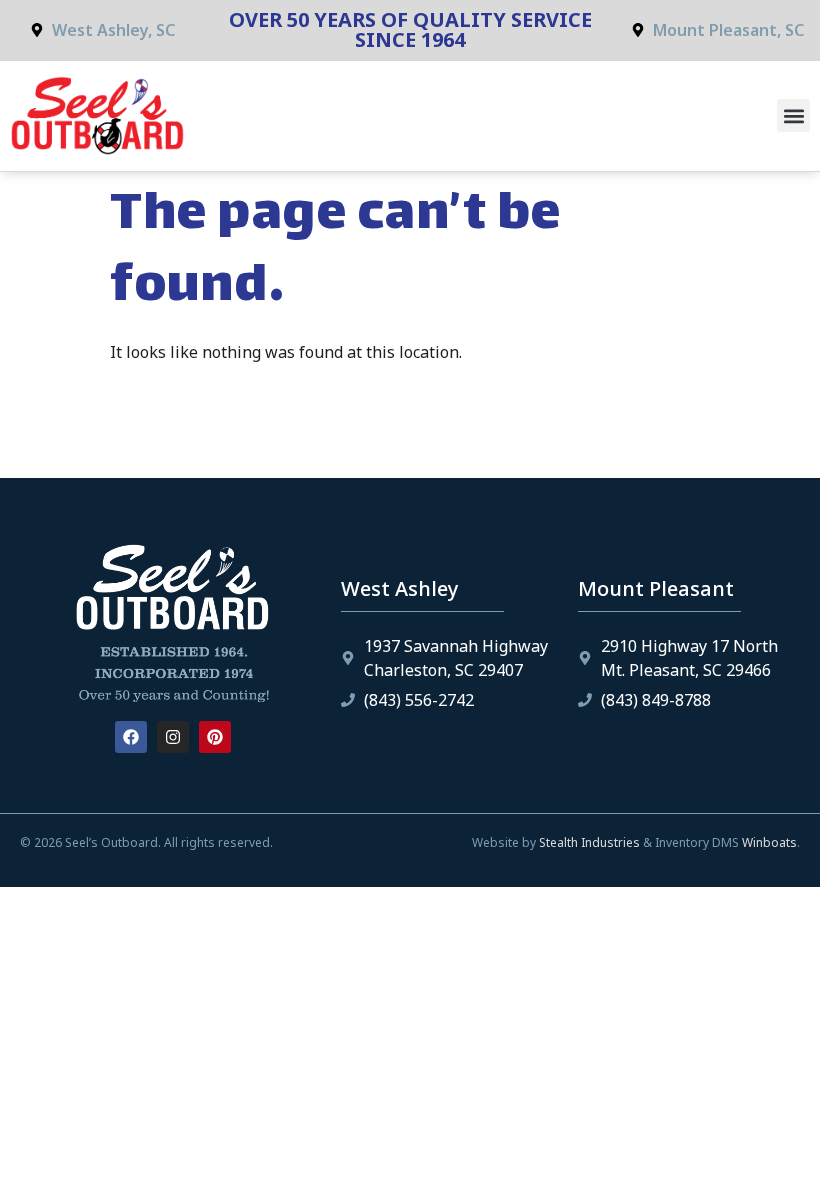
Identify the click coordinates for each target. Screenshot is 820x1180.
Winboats (769, 842)
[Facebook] (131, 737)
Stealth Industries (589, 842)
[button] (793, 115)
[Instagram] (173, 737)
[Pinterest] (215, 737)
